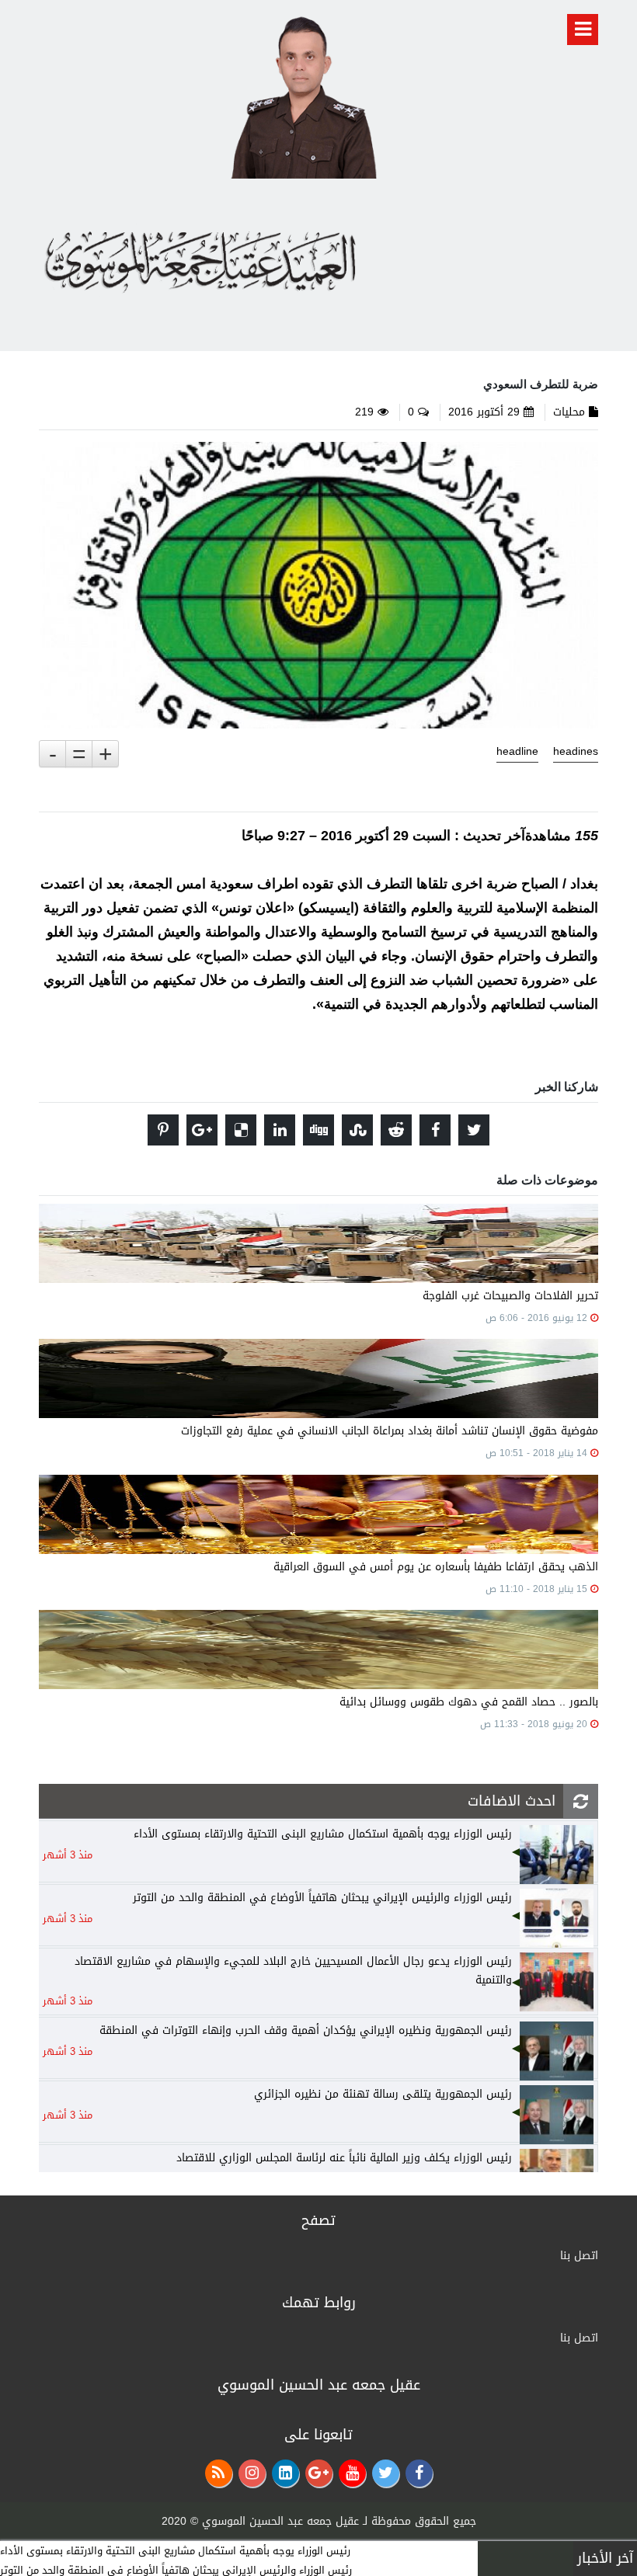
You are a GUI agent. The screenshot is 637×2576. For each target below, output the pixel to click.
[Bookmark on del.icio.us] (241, 1130)
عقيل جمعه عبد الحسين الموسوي (280, 2521)
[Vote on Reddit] (396, 1130)
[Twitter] (386, 2473)
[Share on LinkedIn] (280, 1130)
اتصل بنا (579, 2256)
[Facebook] (419, 2473)
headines (576, 752)
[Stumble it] (357, 1130)
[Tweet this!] (474, 1130)
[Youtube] (352, 2473)
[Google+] (319, 2473)
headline (517, 752)
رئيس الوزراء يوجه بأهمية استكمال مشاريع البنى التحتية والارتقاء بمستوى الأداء (175, 2551)
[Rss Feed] (219, 2473)
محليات (569, 412)
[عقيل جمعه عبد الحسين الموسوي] (303, 94)
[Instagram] (252, 2473)
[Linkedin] (285, 2473)
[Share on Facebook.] (435, 1130)
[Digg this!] (318, 1130)
